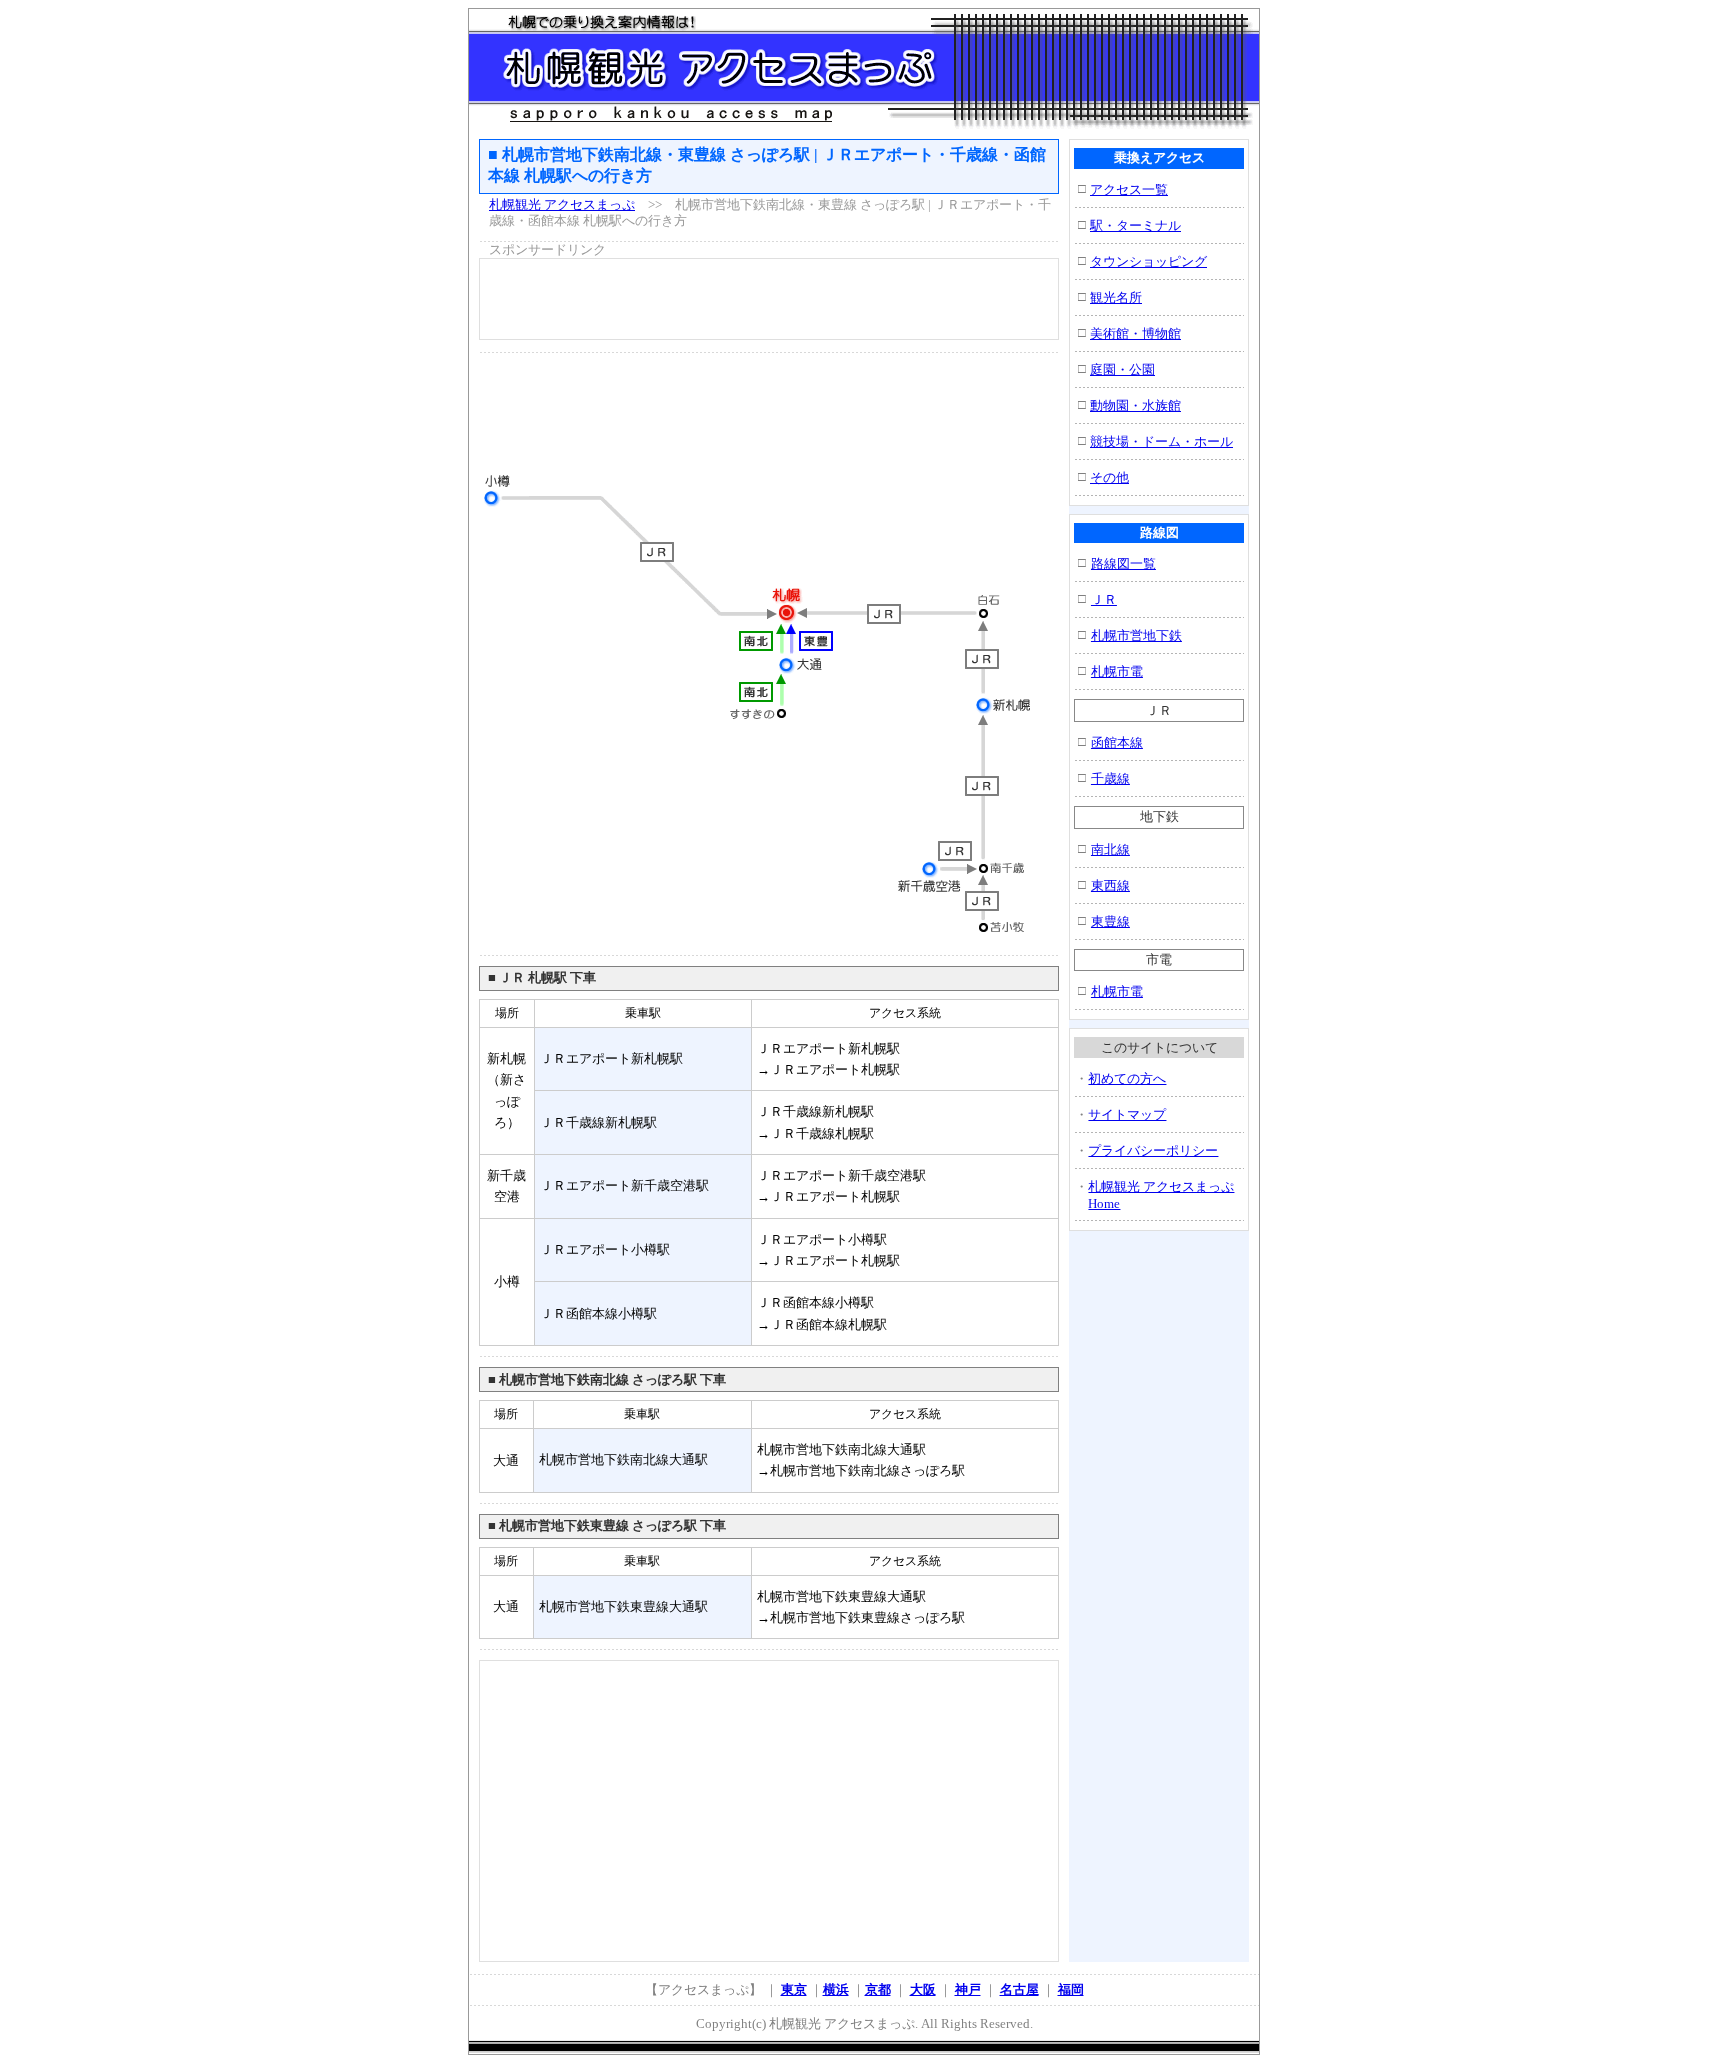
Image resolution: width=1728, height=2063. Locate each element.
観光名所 (1116, 297)
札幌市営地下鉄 (1136, 635)
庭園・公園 (1122, 369)
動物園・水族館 (1135, 405)
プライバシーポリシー (1153, 1150)
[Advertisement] (769, 299)
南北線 (1110, 849)
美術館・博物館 (1135, 333)
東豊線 (1110, 921)
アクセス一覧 (1129, 189)
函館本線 (1117, 742)
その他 (1109, 477)
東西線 (1110, 885)
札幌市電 (1117, 671)
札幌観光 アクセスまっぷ (562, 204)
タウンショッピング (1148, 261)
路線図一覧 (1123, 563)
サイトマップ (1127, 1114)
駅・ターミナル (1135, 225)
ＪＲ (1104, 599)
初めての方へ (1127, 1078)
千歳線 (1110, 778)
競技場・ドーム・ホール (1161, 441)
